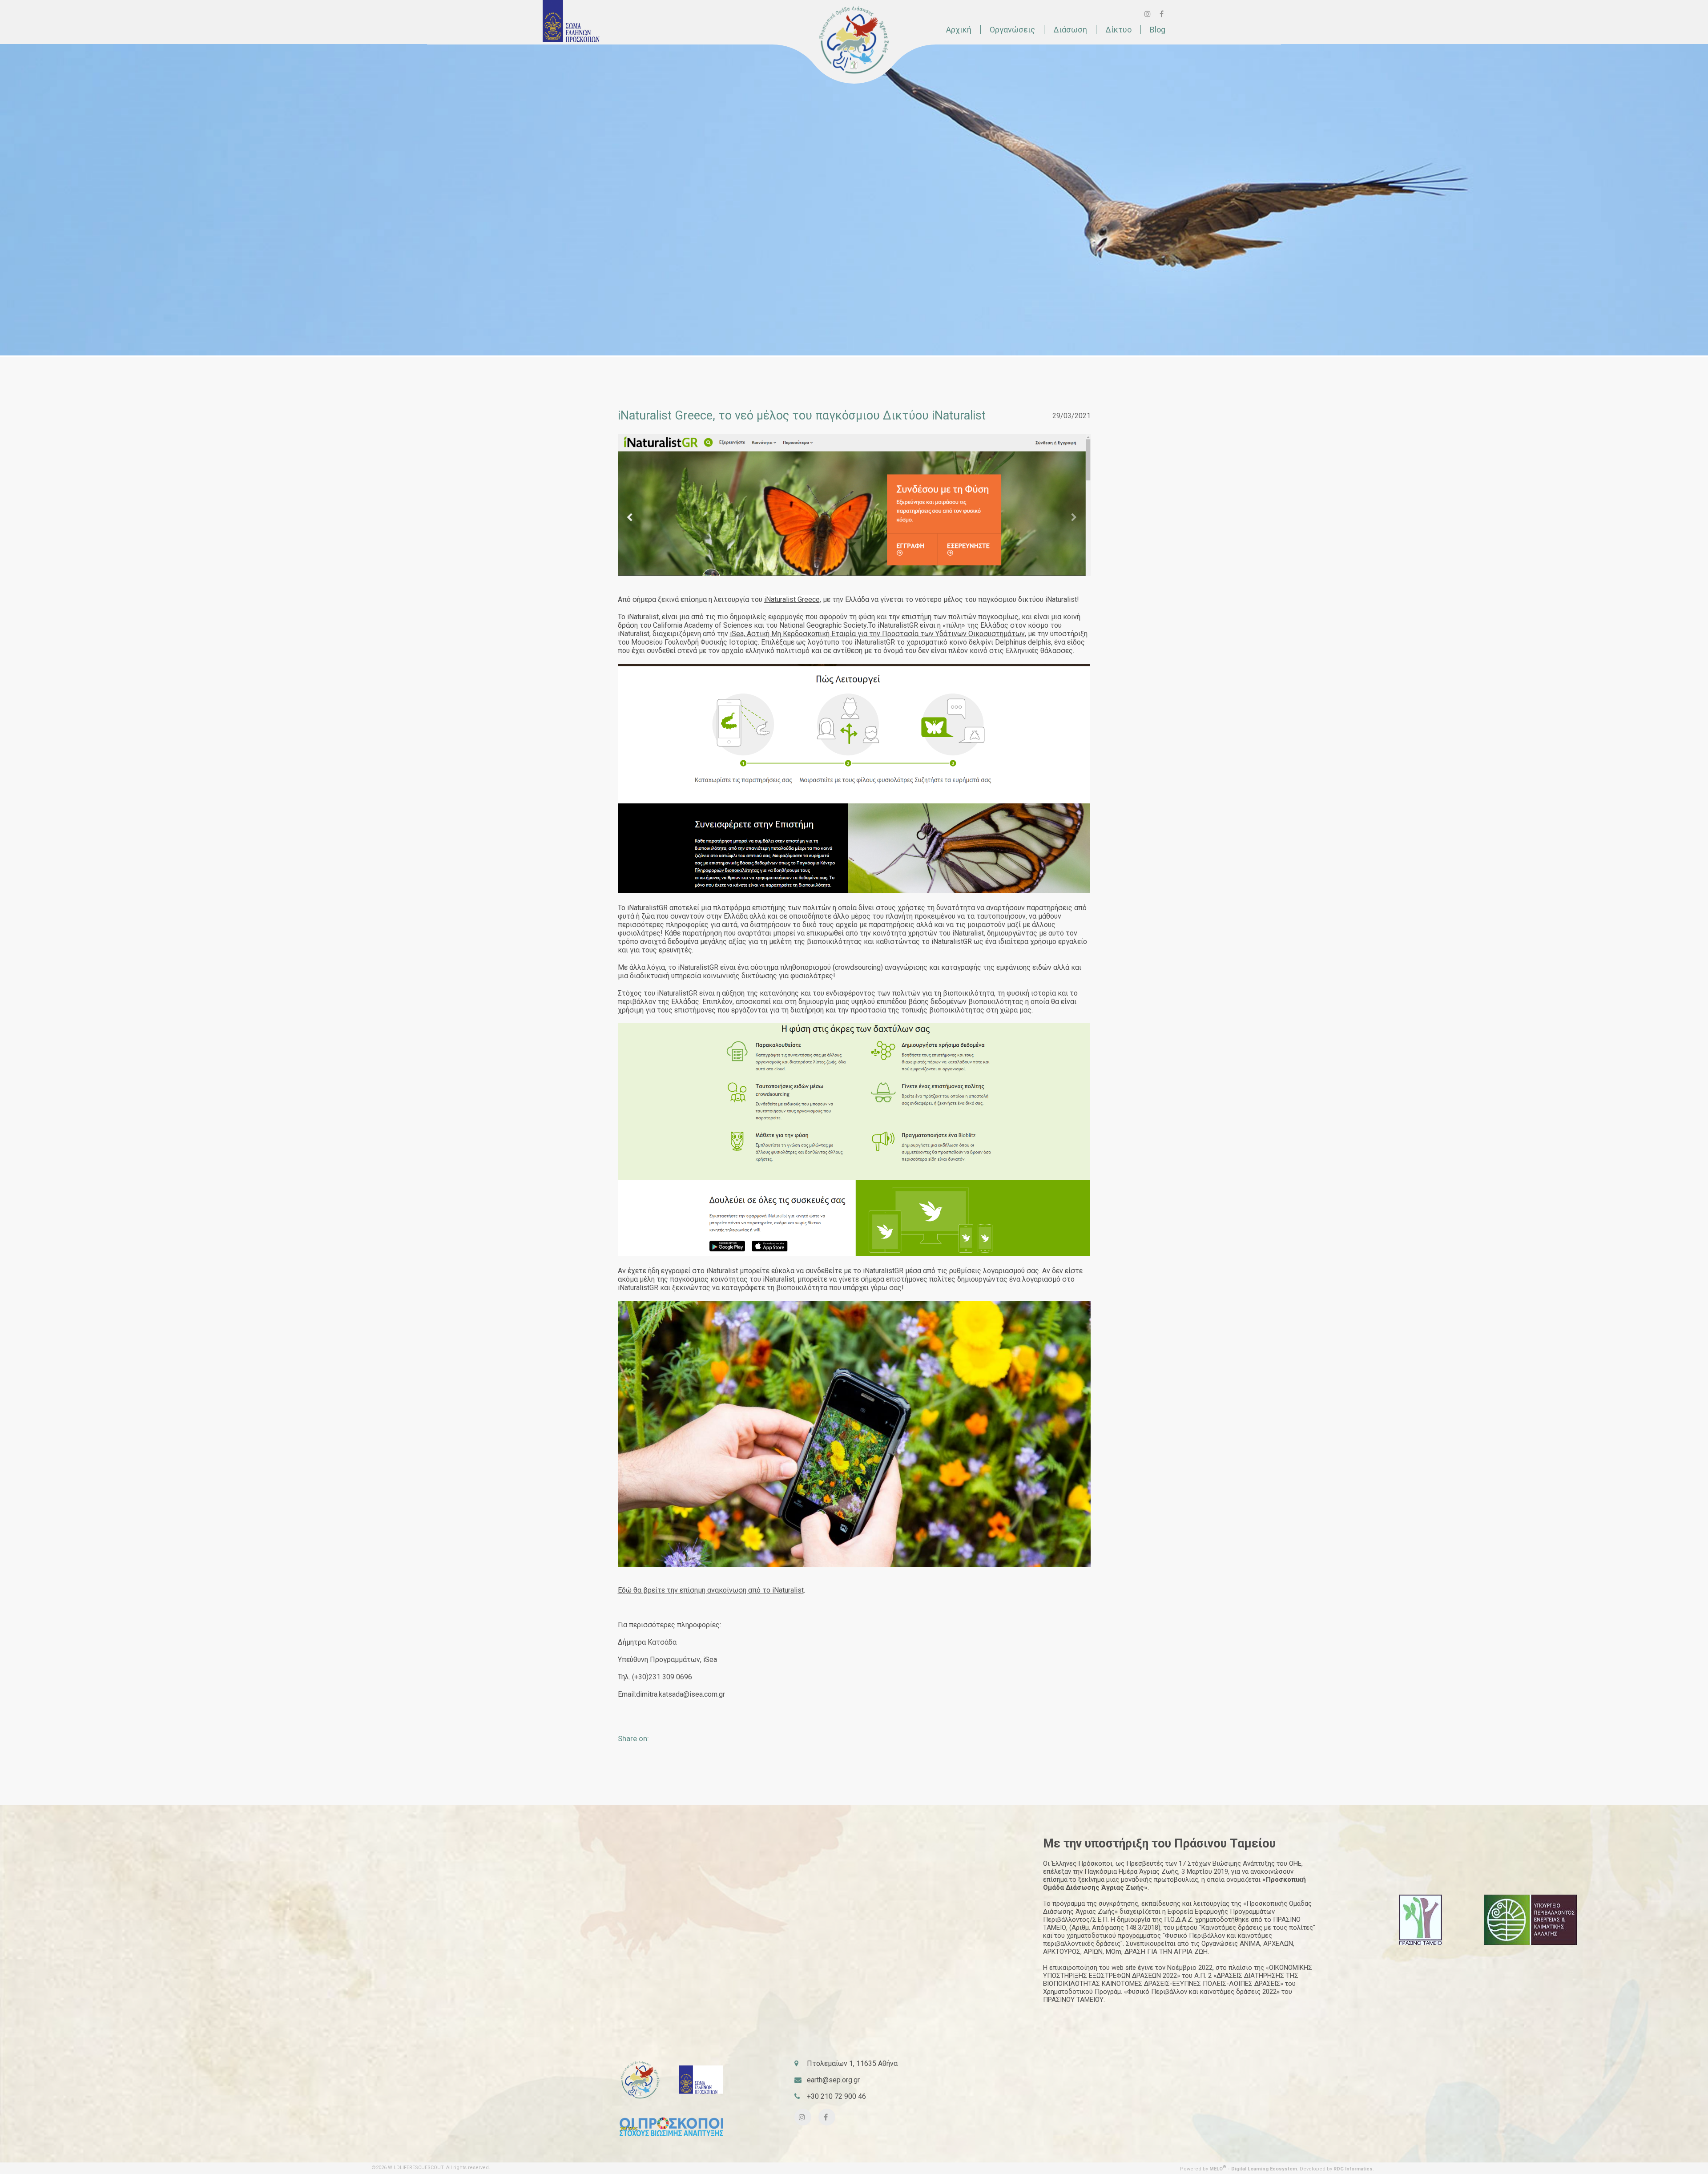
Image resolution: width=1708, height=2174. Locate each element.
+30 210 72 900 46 (836, 2096)
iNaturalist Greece (792, 599)
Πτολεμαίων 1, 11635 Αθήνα (852, 2063)
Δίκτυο (1118, 30)
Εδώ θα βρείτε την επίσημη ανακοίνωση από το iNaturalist (711, 1590)
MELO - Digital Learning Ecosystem (1253, 2169)
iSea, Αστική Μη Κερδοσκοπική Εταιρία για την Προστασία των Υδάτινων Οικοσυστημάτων (877, 634)
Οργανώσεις (1012, 30)
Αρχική (959, 30)
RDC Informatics (1353, 2169)
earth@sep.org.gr (833, 2080)
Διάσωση (1070, 30)
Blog (1158, 30)
